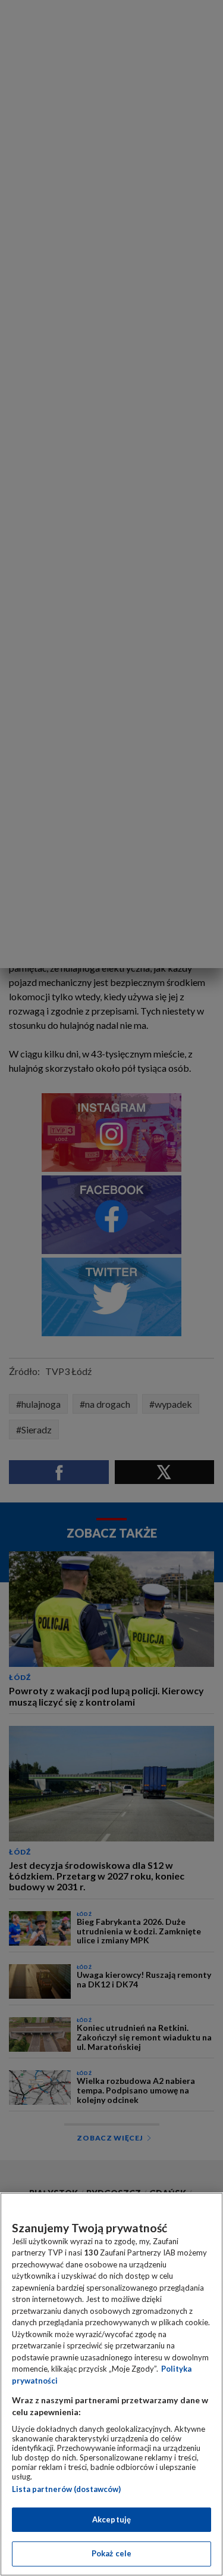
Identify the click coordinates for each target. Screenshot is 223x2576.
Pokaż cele (111, 2553)
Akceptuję (111, 2519)
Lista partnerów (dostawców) (66, 2489)
